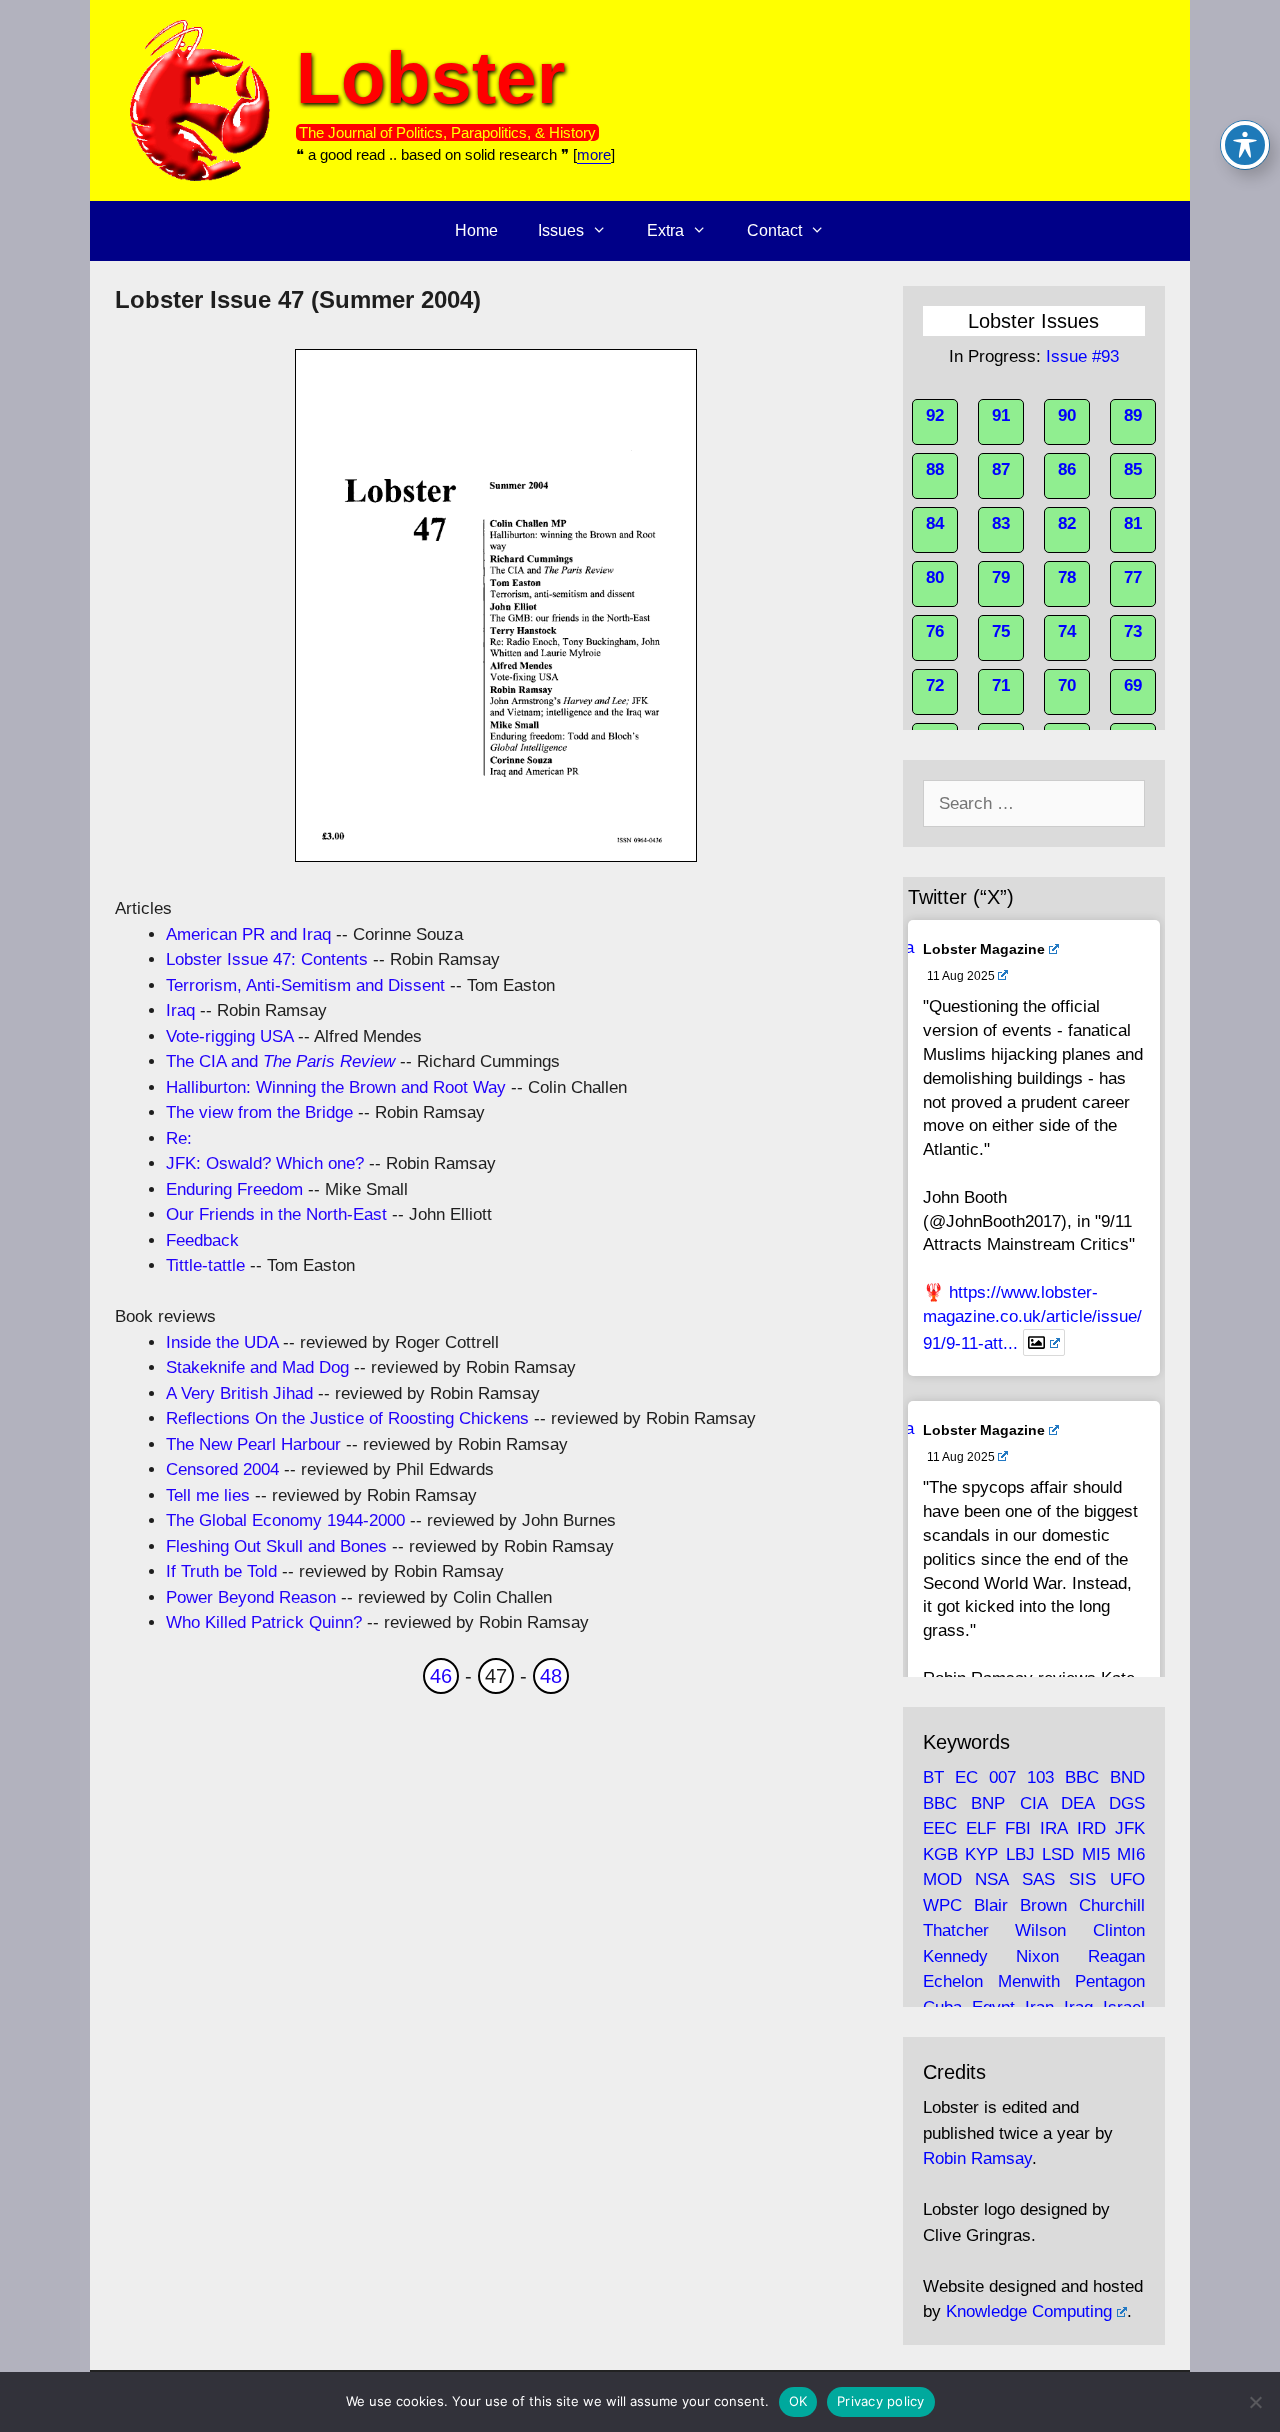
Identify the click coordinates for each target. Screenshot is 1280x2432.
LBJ (1020, 1854)
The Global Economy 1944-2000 (285, 1520)
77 (1133, 577)
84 (935, 523)
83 (1001, 523)
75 (1001, 631)
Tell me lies (208, 1495)
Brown (1043, 1905)
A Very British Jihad (239, 1393)
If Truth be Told (221, 1571)
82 (1067, 523)
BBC (1082, 1777)
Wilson (1040, 1930)
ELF (981, 1828)
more (594, 154)
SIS (1082, 1879)
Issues (561, 230)
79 (1001, 577)
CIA (1033, 1803)
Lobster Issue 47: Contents (267, 959)
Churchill (1112, 1905)
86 (1067, 469)
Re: (179, 1138)
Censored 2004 (222, 1469)
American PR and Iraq (248, 934)
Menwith (1029, 1981)
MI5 (1096, 1854)
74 (1067, 631)
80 (935, 577)
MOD (942, 1879)
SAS (1038, 1879)
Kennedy (955, 1956)
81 (1133, 523)
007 (1002, 1777)
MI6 (1131, 1854)
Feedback (202, 1240)
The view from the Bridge (259, 1112)
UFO (1127, 1879)
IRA (1053, 1828)
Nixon (1037, 1956)
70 (1067, 685)
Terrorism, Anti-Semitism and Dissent (305, 985)
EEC (940, 1828)
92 (935, 415)
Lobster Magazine (984, 949)
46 (441, 1676)
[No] (1255, 2402)
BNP (988, 1803)
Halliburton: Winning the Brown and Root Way (336, 1087)
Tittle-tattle (205, 1265)
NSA (991, 1879)
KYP (981, 1854)
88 (935, 469)
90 (1067, 415)
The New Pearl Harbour (253, 1444)
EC (966, 1777)
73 (1133, 631)
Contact (774, 230)
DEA (1077, 1803)
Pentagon (1110, 1981)
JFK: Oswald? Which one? (265, 1163)
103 (1040, 1777)
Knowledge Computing (1029, 2311)
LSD (1058, 1854)
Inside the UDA (222, 1342)
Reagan (1116, 1956)
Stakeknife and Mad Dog (257, 1367)
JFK (1130, 1828)
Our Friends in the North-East (276, 1214)
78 (1067, 577)
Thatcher (956, 1930)
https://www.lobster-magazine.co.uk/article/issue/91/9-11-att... (1032, 1317)
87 (1001, 469)
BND (1127, 1777)
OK (798, 2401)
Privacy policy (881, 2401)
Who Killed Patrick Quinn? (264, 1622)
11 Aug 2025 (961, 976)
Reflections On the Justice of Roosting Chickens (347, 1418)
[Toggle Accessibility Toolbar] (1245, 145)
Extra (665, 230)
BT (933, 1777)
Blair (991, 1905)
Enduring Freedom (234, 1189)
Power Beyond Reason (251, 1597)
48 (551, 1676)
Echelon (953, 1981)
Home (476, 230)
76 (935, 631)
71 (1001, 685)
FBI (1018, 1828)
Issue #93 (1082, 356)
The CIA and (280, 1061)
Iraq (180, 1010)
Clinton (1119, 1930)
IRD (1091, 1828)
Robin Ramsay (977, 2158)
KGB (940, 1854)
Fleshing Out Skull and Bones (276, 1546)
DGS (1127, 1803)
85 (1133, 469)
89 (1133, 415)
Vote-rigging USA (229, 1036)
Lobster (430, 77)
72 (935, 685)
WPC (942, 1905)
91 (1001, 415)
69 (1133, 685)
